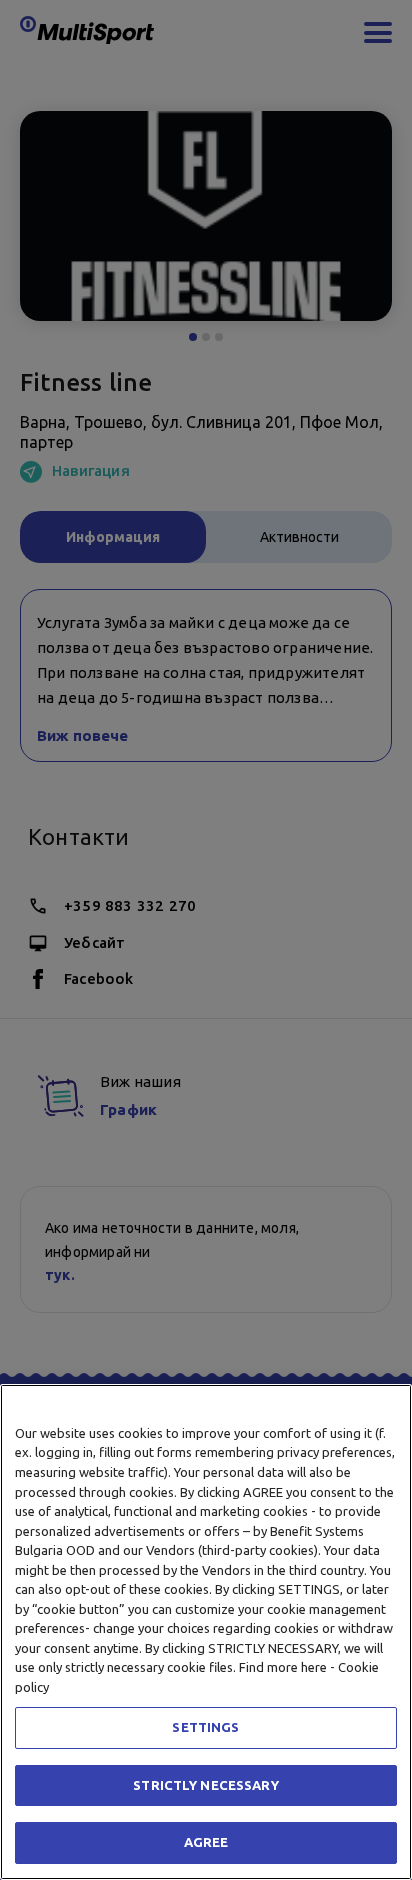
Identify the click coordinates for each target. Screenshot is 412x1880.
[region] (206, 1632)
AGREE (206, 1842)
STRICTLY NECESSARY (205, 1785)
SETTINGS (205, 1727)
